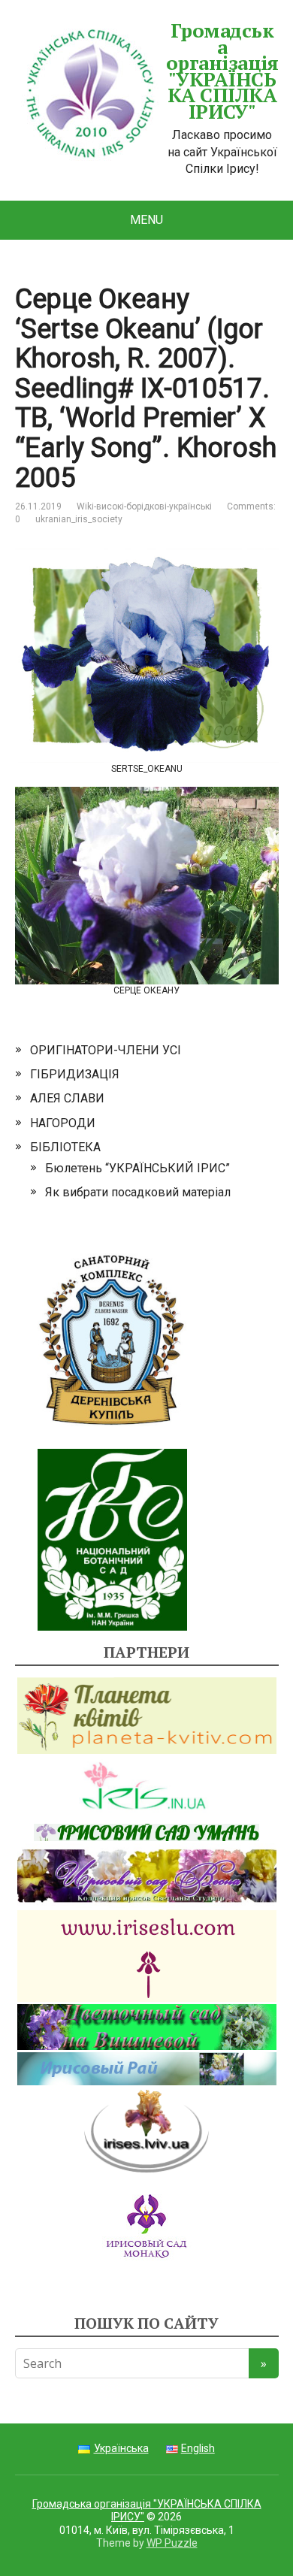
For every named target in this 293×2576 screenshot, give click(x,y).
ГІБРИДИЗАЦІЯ (75, 1074)
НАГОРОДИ (63, 1123)
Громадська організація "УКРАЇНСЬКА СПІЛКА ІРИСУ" (222, 71)
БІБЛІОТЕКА (65, 1147)
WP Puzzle (172, 2543)
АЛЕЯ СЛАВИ (67, 1098)
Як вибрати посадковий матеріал (138, 1192)
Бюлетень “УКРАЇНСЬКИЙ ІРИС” (137, 1168)
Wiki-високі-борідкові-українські (144, 506)
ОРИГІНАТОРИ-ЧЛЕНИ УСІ (106, 1050)
